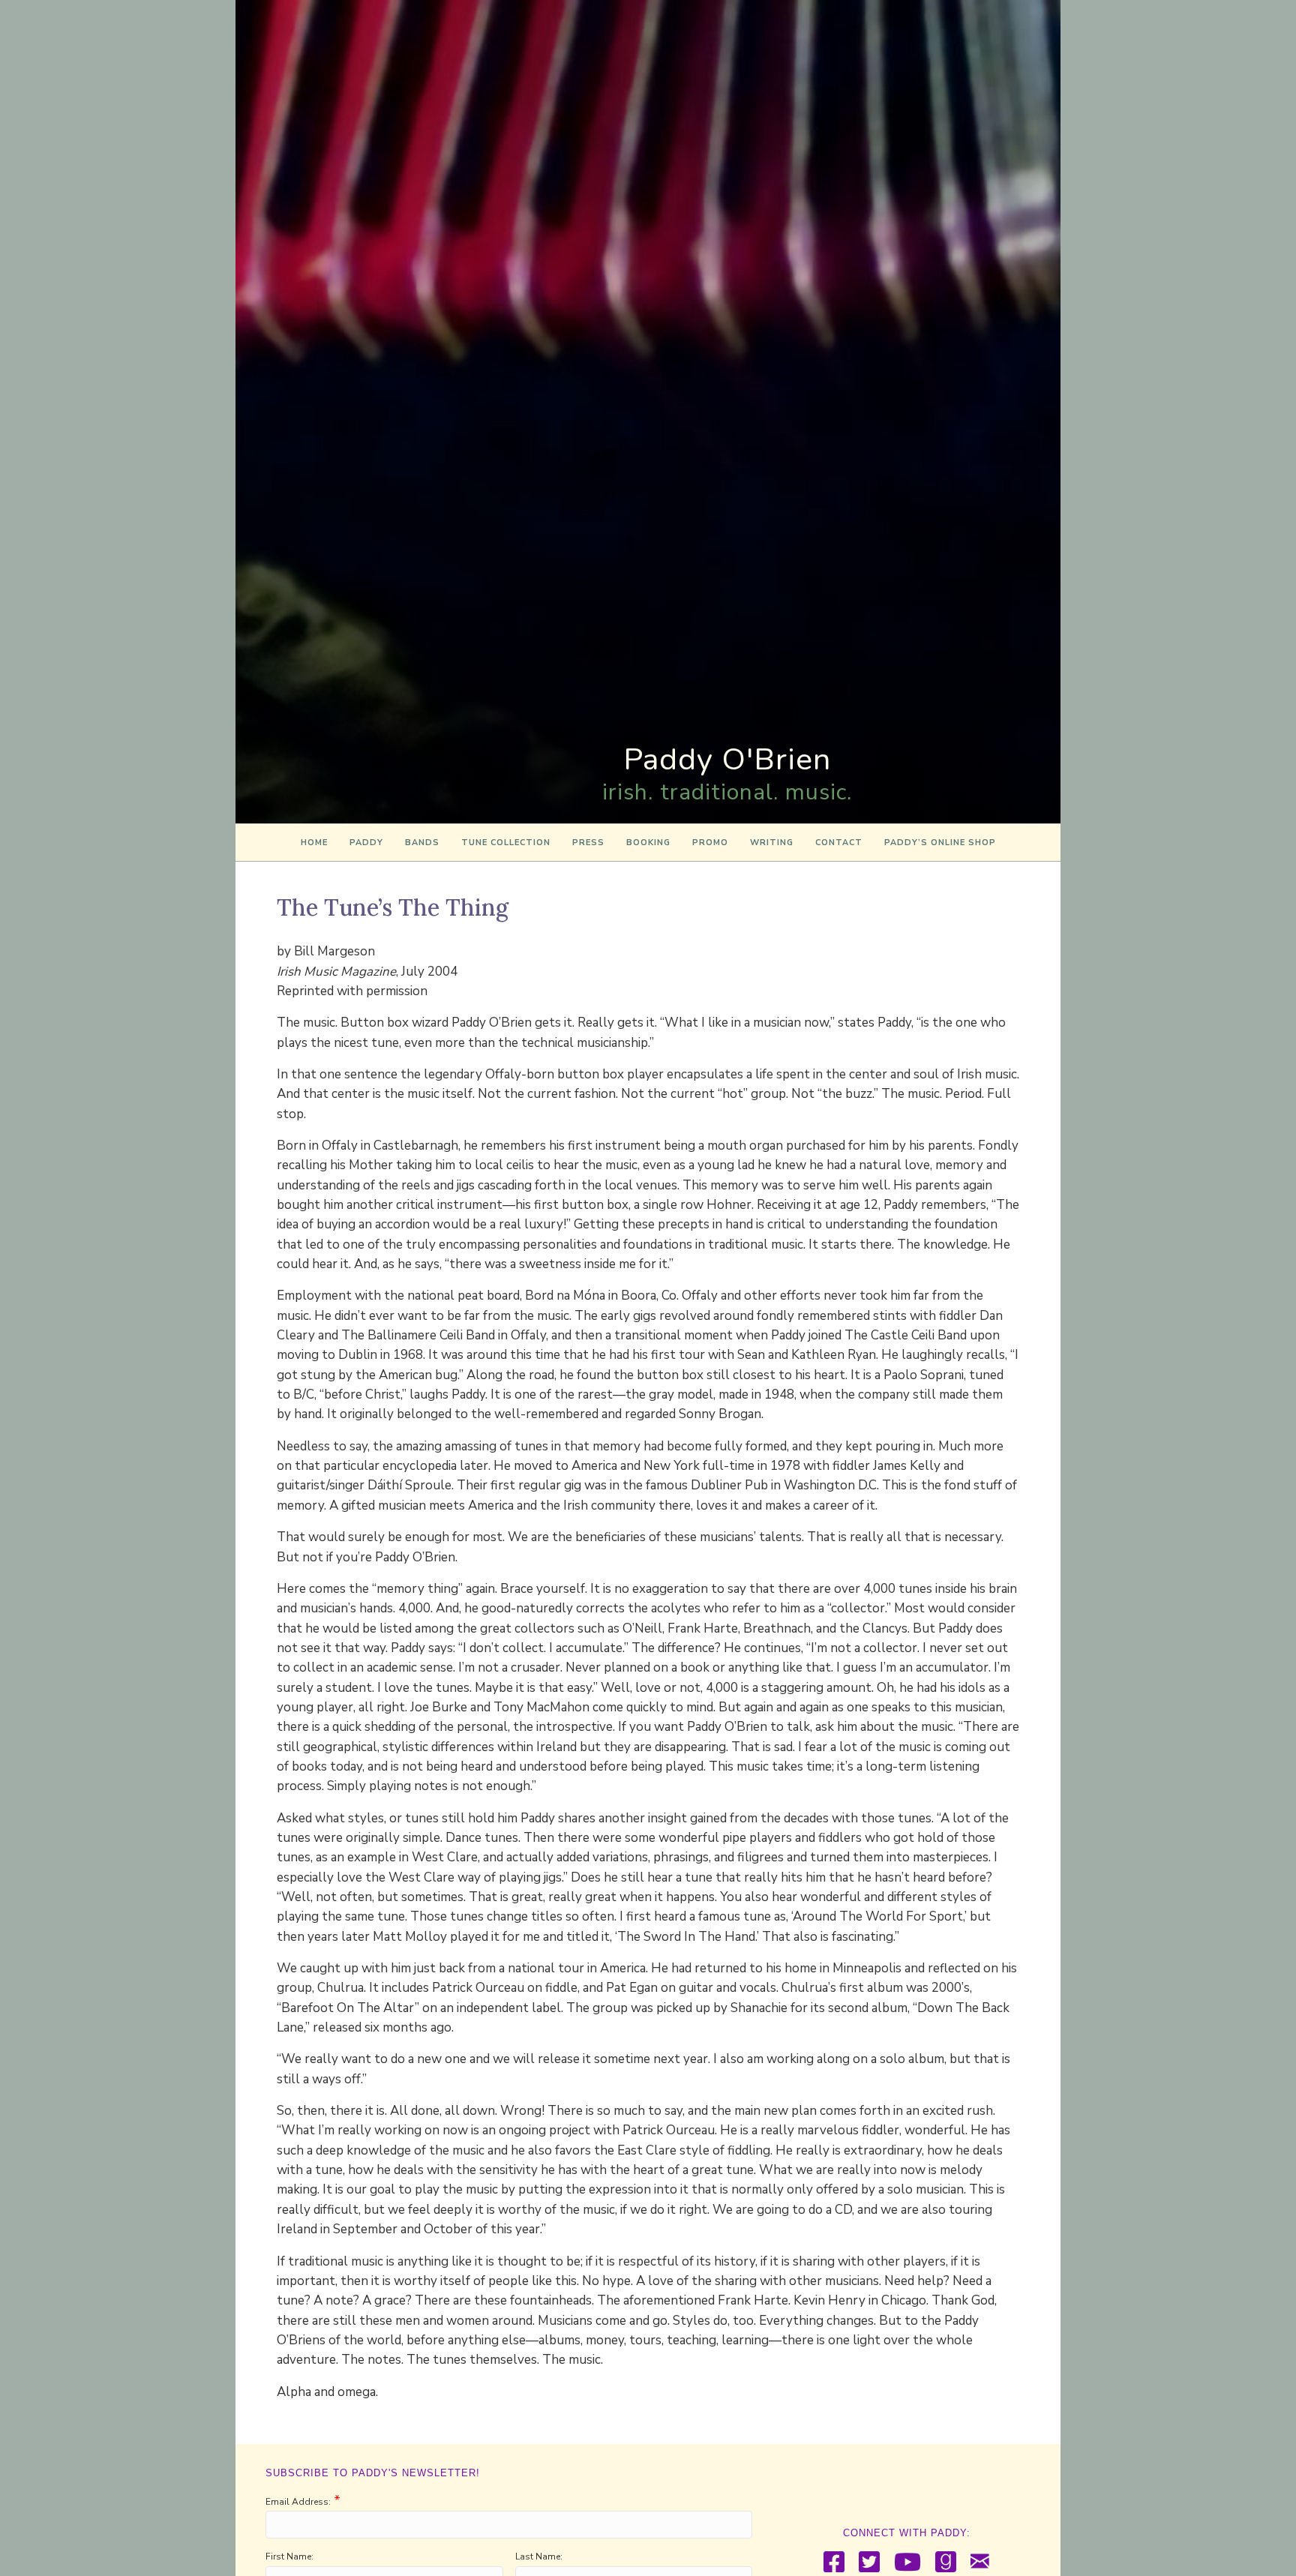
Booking (648, 843)
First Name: (289, 2557)
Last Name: (539, 2557)
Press (588, 843)
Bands (422, 843)
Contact (839, 843)
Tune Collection (506, 843)
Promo (710, 843)
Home (314, 843)
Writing (772, 843)
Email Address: (298, 2502)
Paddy (366, 843)
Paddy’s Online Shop (940, 843)
